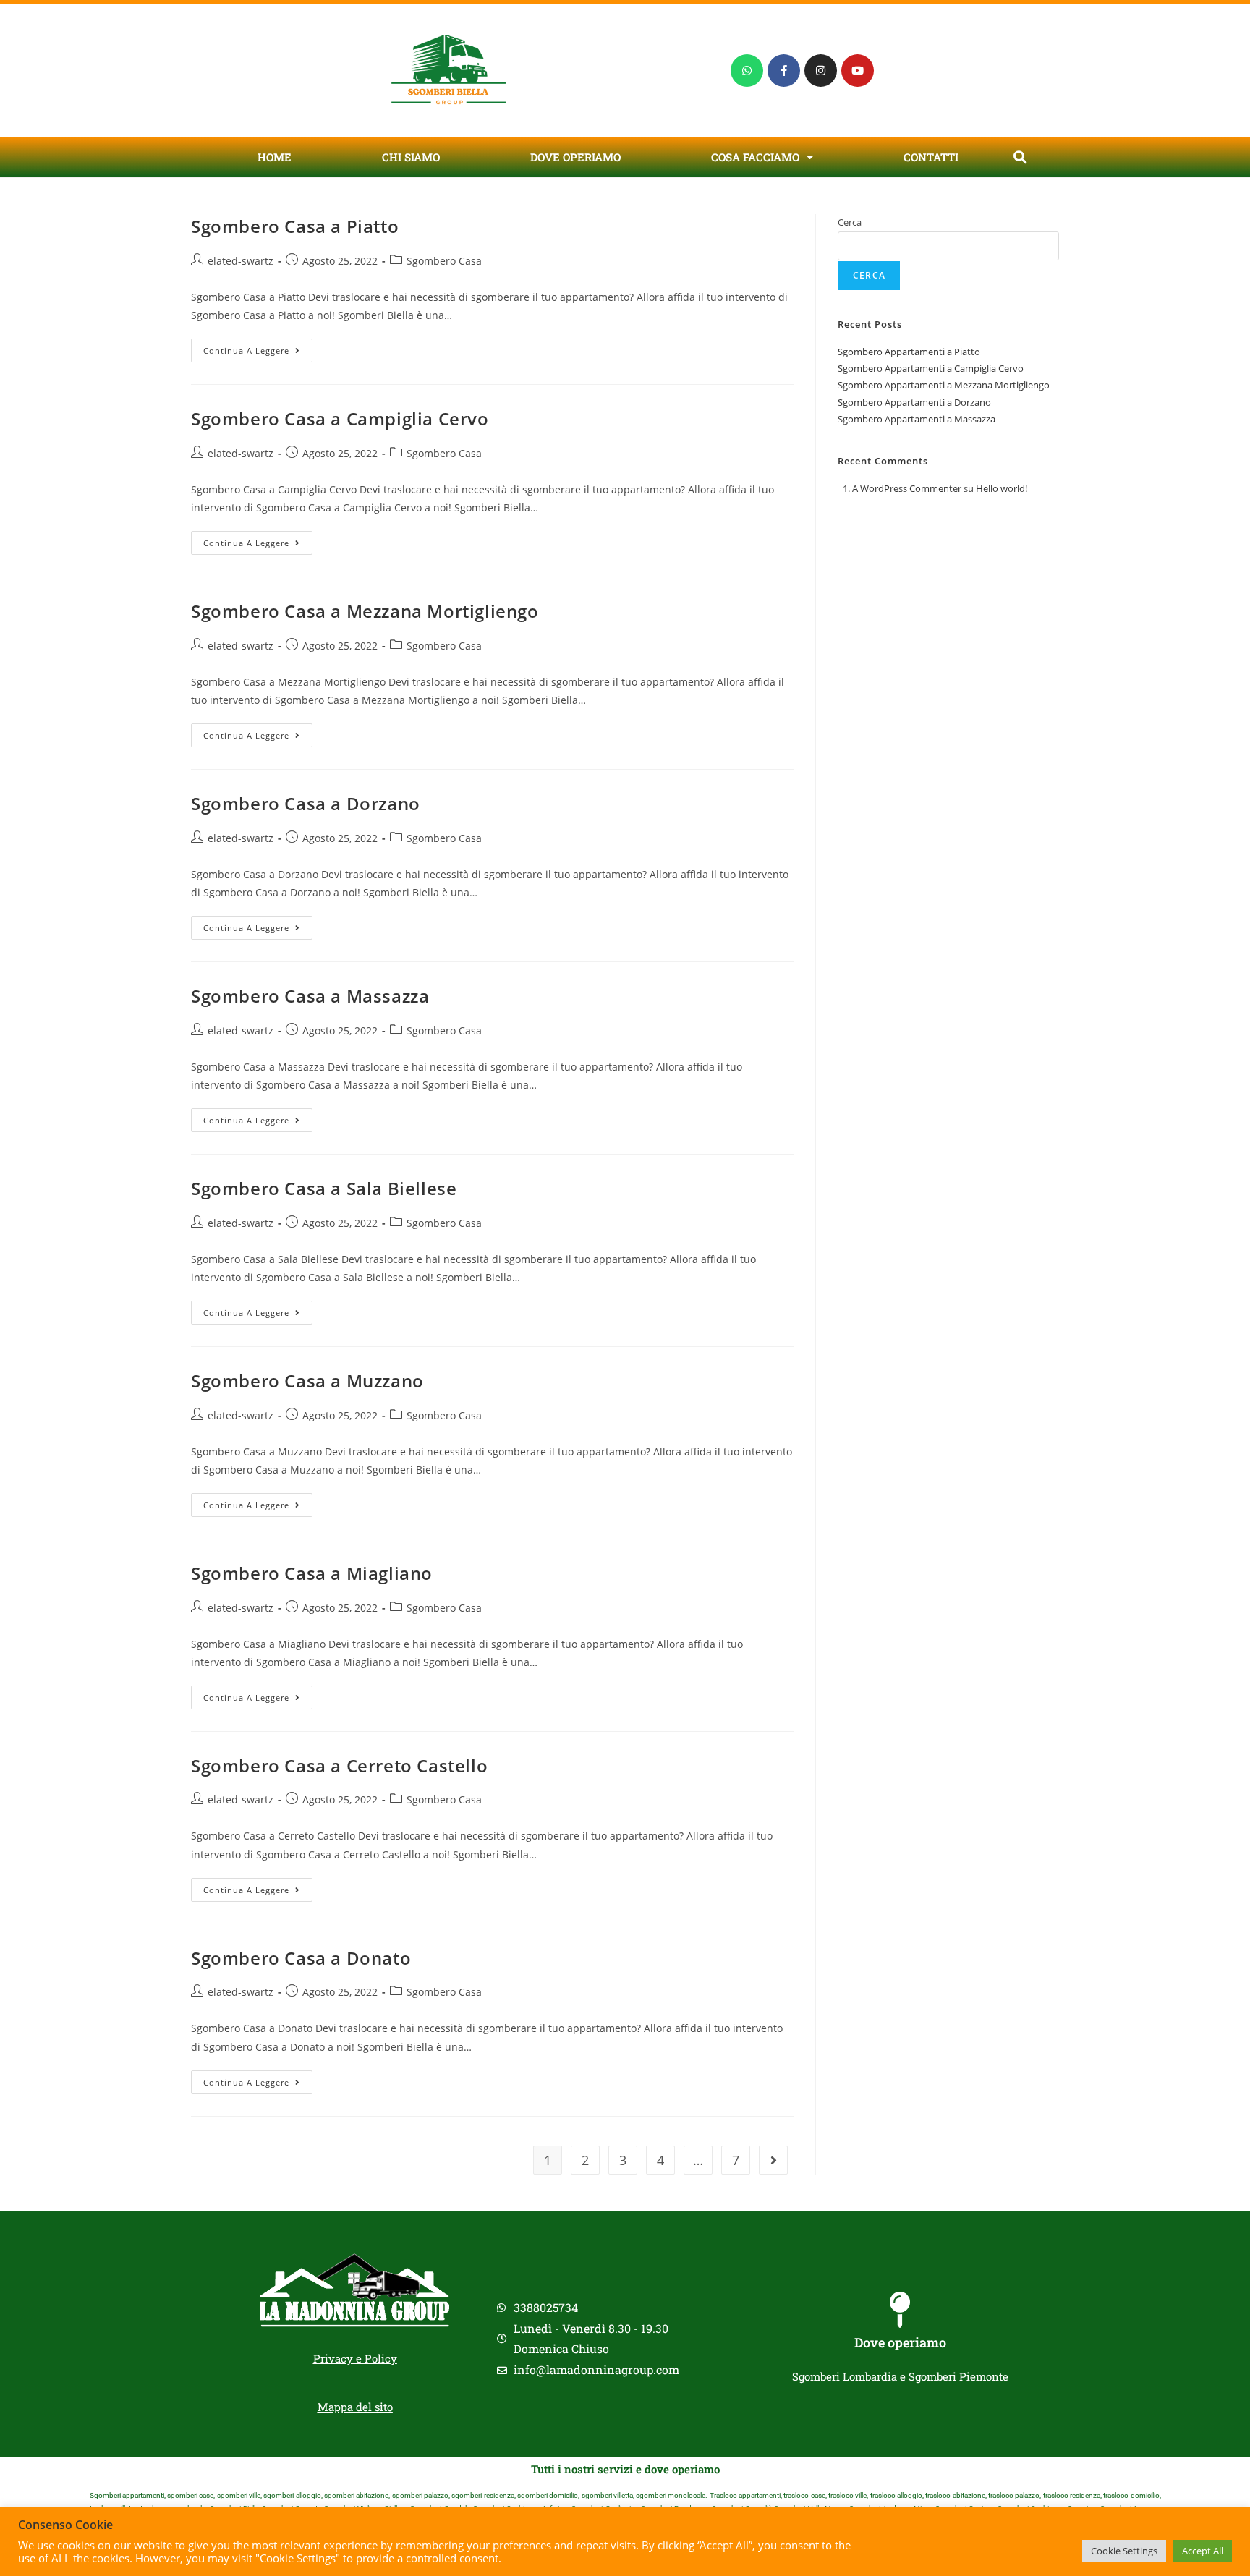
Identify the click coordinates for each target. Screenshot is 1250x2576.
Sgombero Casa (444, 261)
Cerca (850, 222)
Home (275, 157)
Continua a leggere (258, 347)
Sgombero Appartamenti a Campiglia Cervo (931, 368)
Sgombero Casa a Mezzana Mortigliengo (365, 611)
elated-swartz (241, 261)
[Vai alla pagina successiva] (773, 2160)
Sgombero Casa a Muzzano (307, 1381)
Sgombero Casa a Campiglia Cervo (340, 418)
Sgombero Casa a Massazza (310, 996)
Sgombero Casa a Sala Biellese (324, 1188)
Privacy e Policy (355, 2358)
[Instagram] (821, 71)
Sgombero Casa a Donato (301, 1958)
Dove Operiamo (575, 157)
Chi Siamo (411, 157)
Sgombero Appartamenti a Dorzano (914, 402)
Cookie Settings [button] (1124, 2551)
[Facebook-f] (784, 71)
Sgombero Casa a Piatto (295, 226)
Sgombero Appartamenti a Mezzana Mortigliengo (944, 385)
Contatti (931, 157)
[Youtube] (858, 71)
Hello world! (1002, 488)
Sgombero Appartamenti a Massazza (917, 419)
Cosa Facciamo (755, 157)
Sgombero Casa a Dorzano (306, 803)
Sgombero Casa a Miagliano (312, 1573)
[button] (1020, 157)
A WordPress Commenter (907, 488)
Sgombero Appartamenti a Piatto (909, 352)
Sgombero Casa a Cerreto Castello (339, 1765)
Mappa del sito (355, 2407)
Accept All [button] (1203, 2551)
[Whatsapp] (747, 71)
